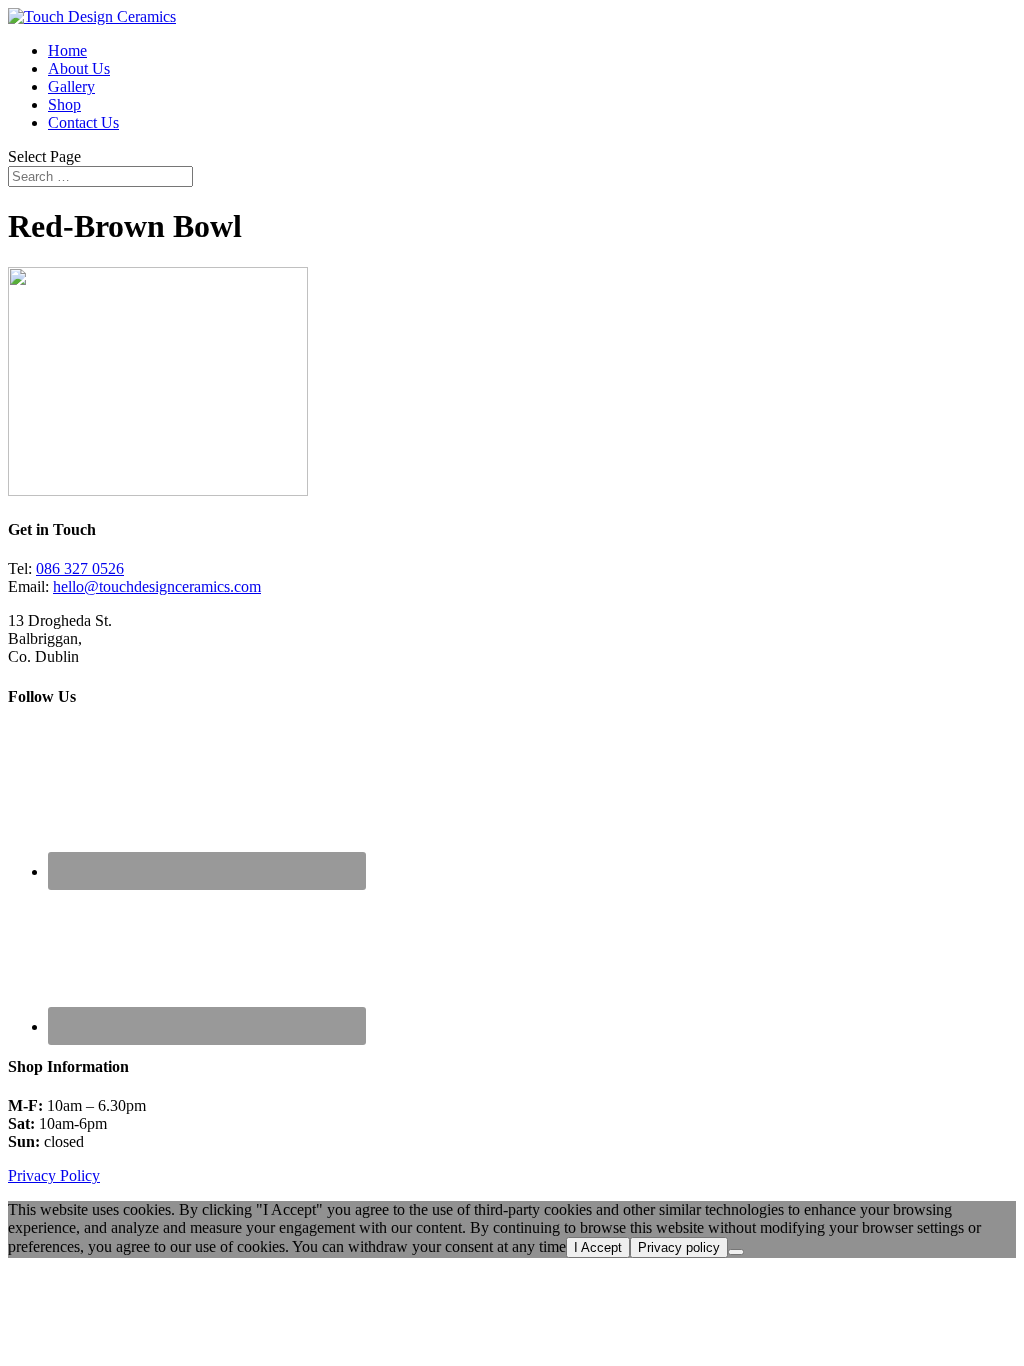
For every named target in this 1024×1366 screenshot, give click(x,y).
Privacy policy (679, 1247)
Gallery (71, 86)
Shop (64, 104)
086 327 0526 (80, 568)
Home (67, 50)
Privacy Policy (54, 1175)
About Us (79, 68)
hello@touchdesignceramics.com (157, 586)
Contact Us (83, 122)
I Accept (598, 1247)
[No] (736, 1252)
